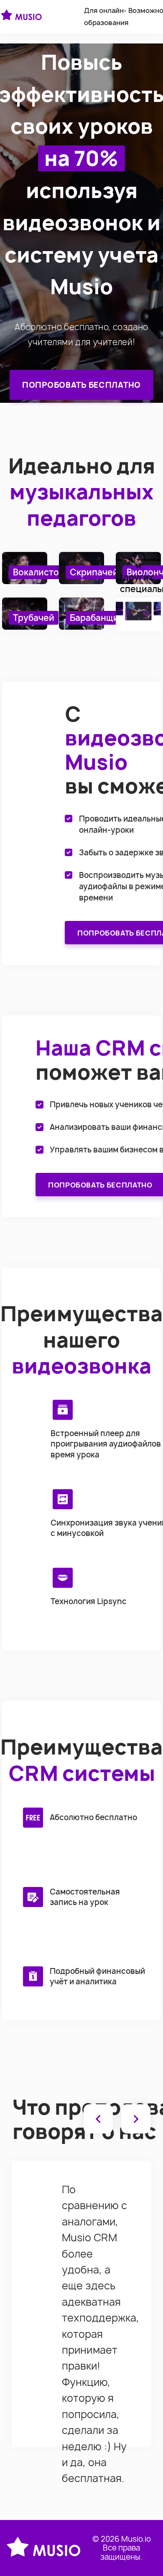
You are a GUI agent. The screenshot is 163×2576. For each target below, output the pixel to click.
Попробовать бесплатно (81, 385)
